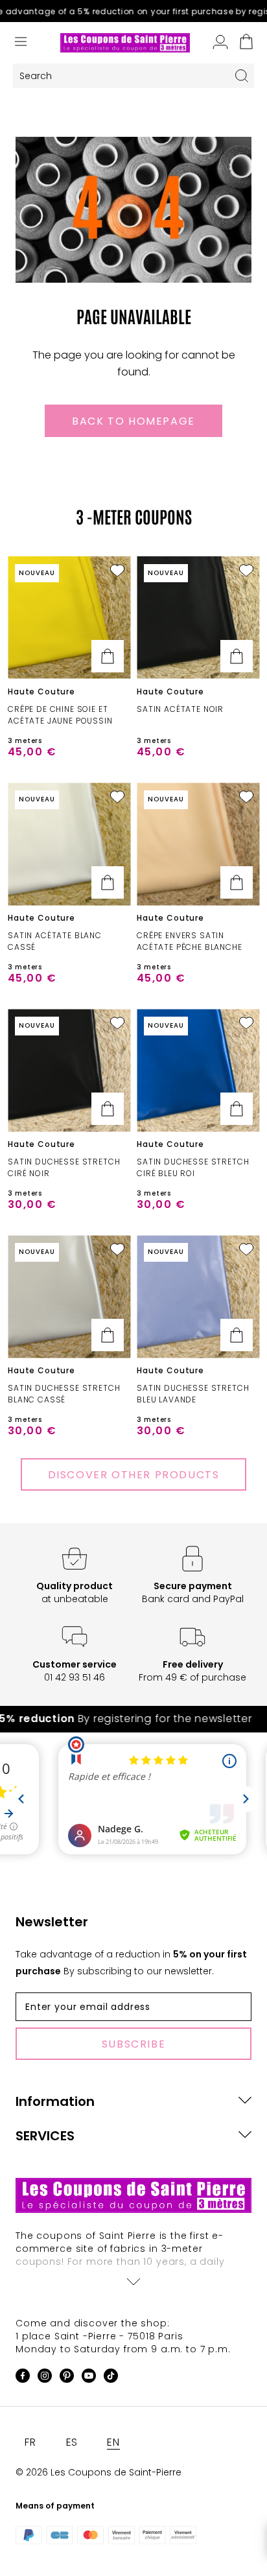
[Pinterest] (67, 2378)
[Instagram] (45, 2378)
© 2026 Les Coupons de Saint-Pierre (99, 2472)
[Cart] (246, 43)
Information (55, 2101)
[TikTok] (111, 2378)
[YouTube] (89, 2378)
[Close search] (242, 76)
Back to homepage (133, 421)
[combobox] (121, 76)
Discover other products (134, 1475)
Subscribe (133, 2044)
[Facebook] (23, 2378)
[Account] (220, 43)
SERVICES (45, 2136)
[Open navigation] (21, 43)
